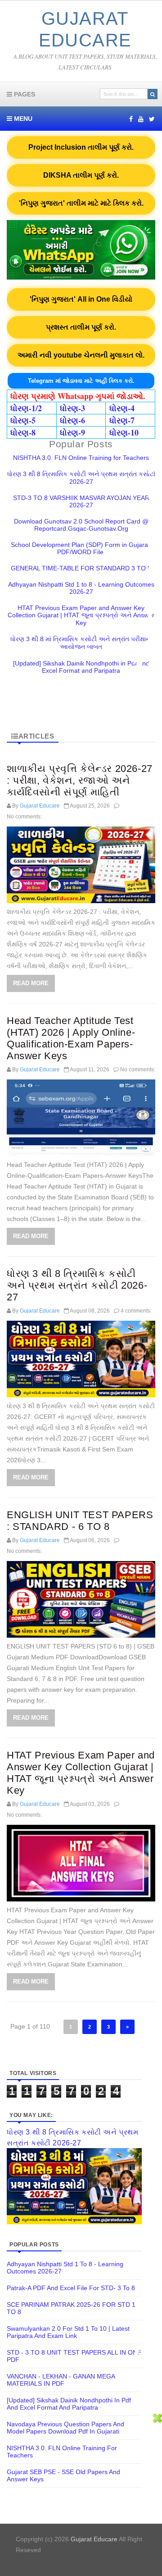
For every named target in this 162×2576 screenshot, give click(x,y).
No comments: (24, 817)
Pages (24, 94)
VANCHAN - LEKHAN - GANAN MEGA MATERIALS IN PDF (61, 2380)
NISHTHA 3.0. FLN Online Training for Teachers (81, 458)
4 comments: (136, 1311)
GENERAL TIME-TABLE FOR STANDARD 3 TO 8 (81, 568)
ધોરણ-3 (72, 408)
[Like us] (131, 119)
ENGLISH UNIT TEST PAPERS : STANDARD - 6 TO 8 (80, 1521)
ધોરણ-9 (72, 432)
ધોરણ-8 (23, 432)
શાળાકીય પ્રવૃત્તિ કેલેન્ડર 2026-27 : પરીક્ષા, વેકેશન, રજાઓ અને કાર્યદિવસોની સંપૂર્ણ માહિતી (80, 780)
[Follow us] (152, 119)
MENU (22, 119)
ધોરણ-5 (23, 420)
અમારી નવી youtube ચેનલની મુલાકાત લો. (81, 355)
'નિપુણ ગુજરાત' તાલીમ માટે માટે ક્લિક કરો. (81, 203)
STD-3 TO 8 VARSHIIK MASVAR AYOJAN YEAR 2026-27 (81, 501)
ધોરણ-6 (72, 420)
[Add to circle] (141, 119)
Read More (31, 983)
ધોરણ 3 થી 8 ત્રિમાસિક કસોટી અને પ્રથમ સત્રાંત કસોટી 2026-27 (81, 478)
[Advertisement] (81, 2495)
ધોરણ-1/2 (26, 408)
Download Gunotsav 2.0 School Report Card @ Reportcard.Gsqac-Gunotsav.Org (81, 525)
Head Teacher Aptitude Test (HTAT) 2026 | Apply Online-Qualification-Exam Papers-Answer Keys (71, 1038)
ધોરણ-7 (122, 420)
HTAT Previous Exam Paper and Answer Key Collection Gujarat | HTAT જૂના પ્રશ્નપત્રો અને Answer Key (81, 615)
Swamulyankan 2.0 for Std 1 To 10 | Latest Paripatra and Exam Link (68, 2332)
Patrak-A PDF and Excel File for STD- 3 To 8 (71, 2288)
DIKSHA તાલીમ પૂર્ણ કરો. (81, 175)
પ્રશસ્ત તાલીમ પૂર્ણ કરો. (81, 327)
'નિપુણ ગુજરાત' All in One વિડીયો (81, 299)
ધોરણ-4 (122, 408)
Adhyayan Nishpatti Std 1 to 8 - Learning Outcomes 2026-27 (81, 588)
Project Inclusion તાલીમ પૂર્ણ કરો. (81, 147)
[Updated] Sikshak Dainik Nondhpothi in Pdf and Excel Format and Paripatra (81, 667)
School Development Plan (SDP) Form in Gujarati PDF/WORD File (81, 548)
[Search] (153, 94)
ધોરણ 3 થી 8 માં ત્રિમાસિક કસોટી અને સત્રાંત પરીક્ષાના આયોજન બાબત (81, 643)
